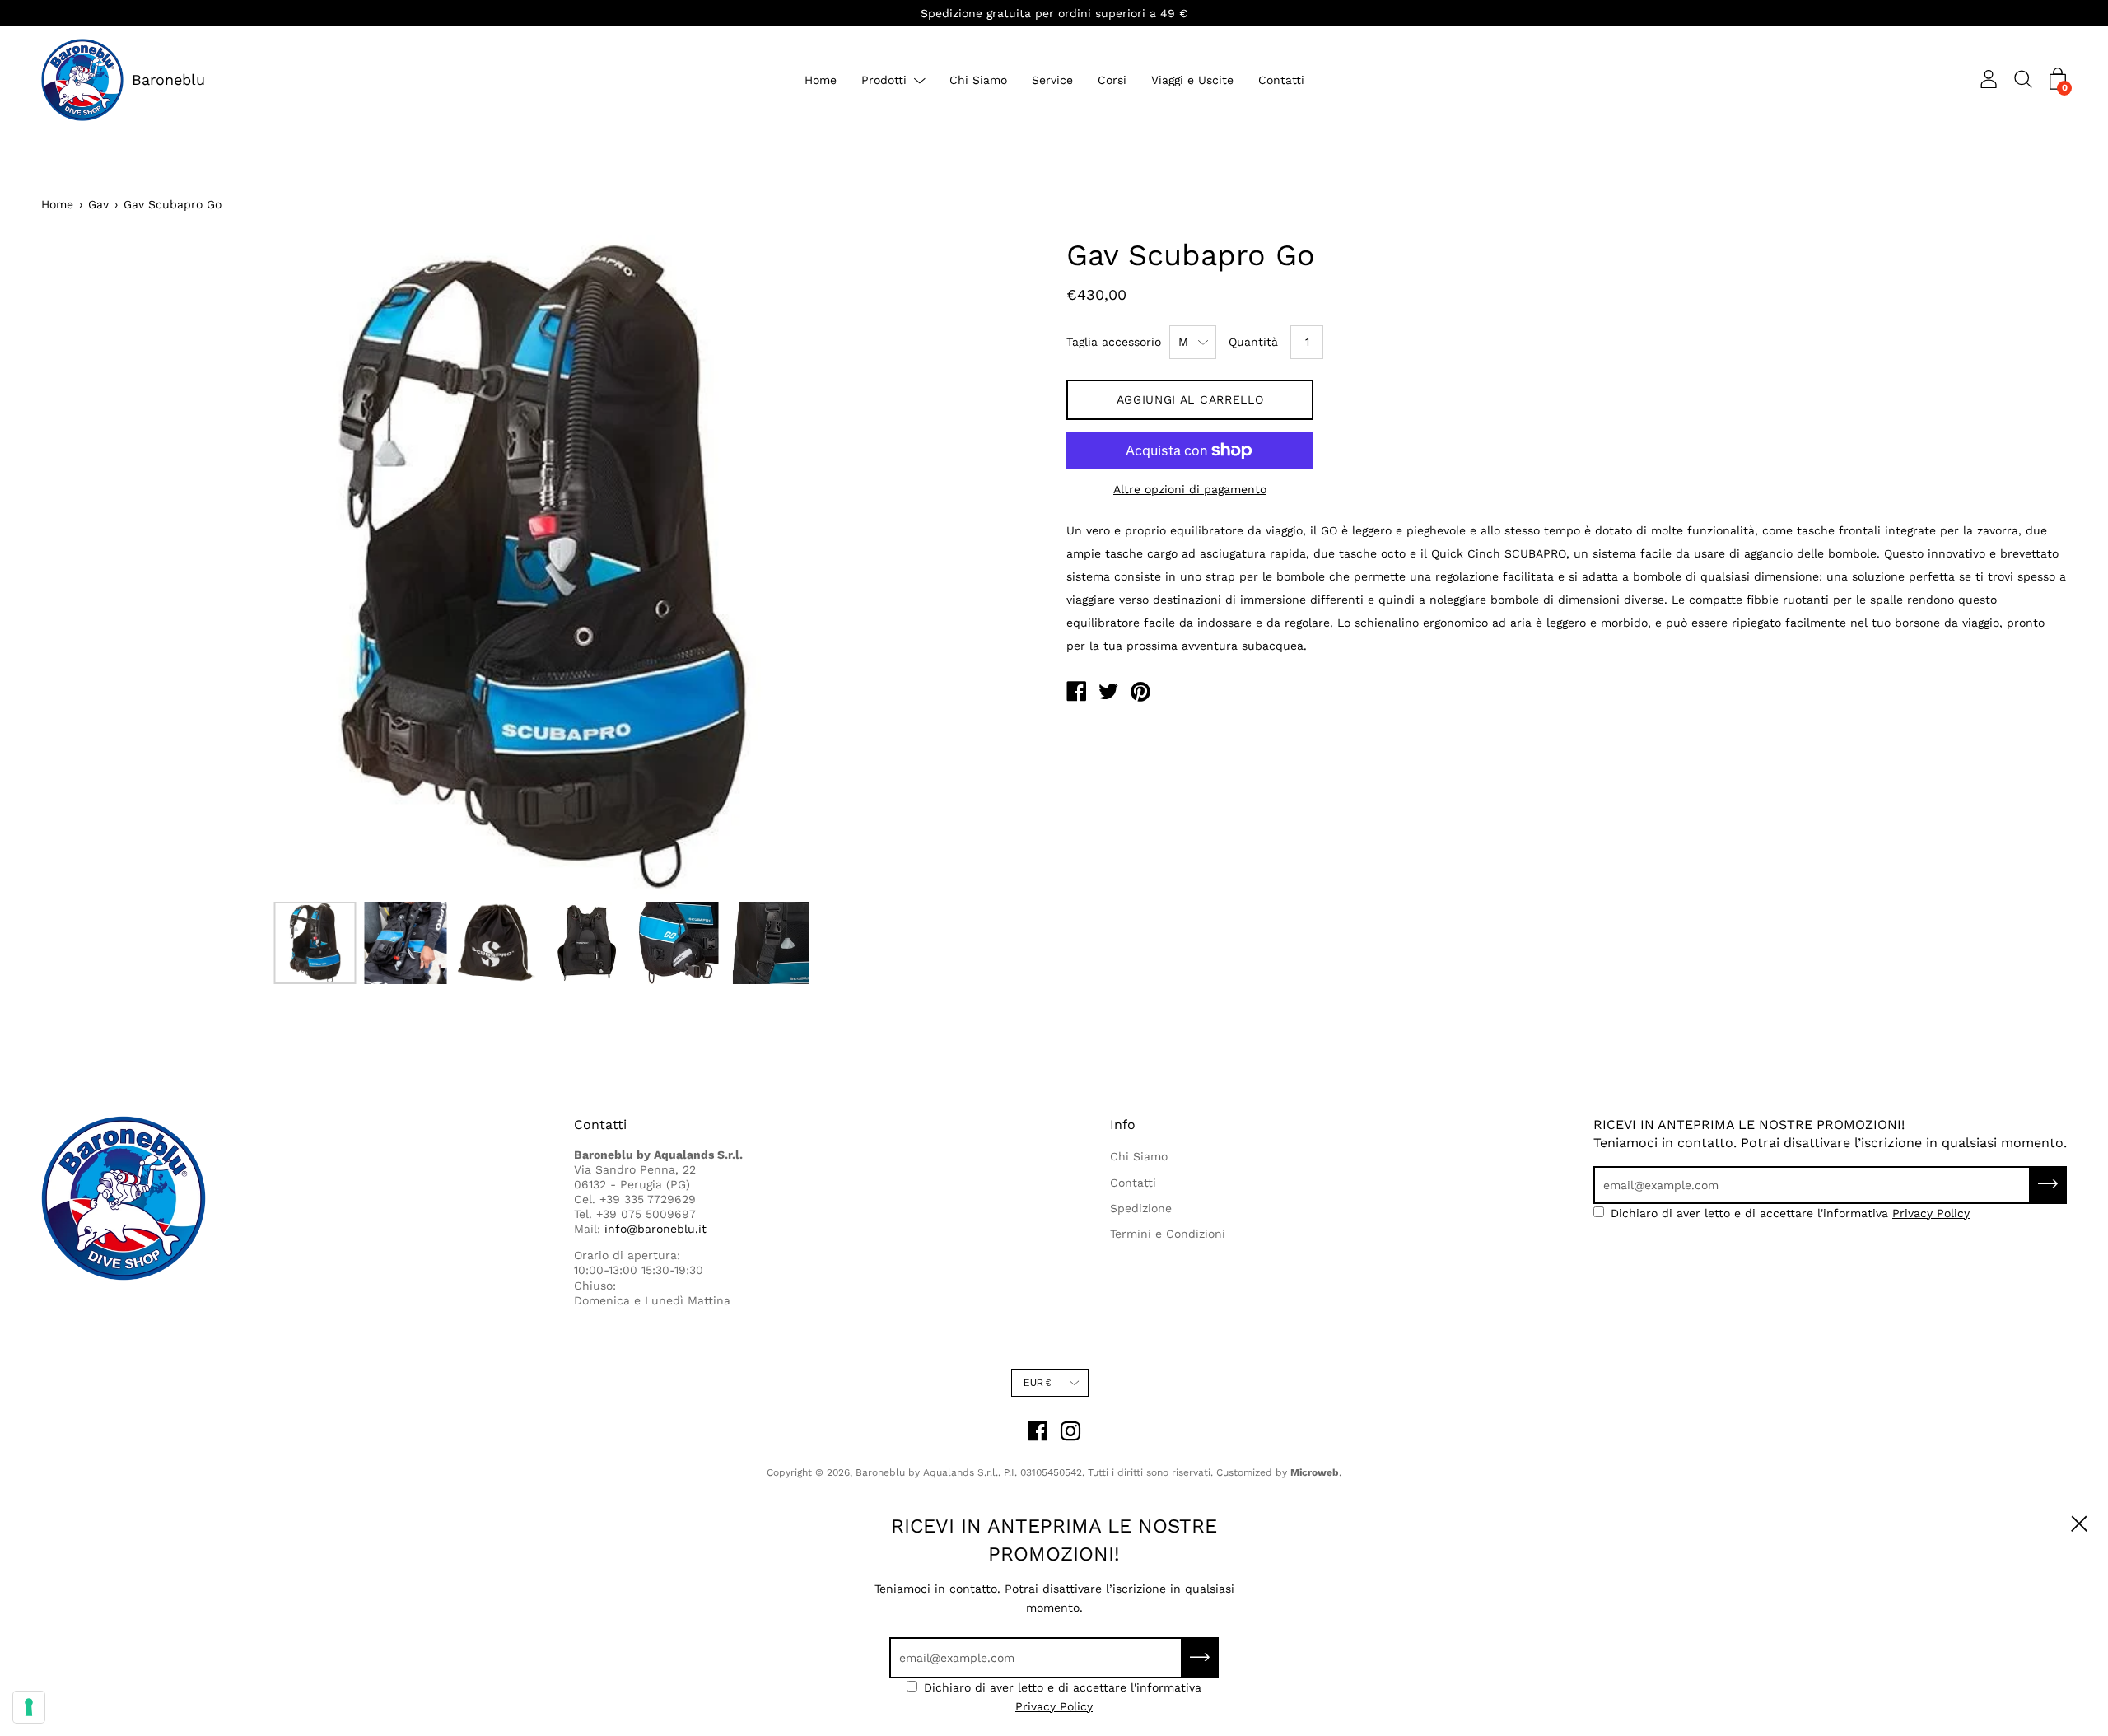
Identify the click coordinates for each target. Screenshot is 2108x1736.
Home (821, 80)
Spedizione (1141, 1208)
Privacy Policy (1931, 1213)
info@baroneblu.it (655, 1229)
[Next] (1000, 564)
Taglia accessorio (1114, 342)
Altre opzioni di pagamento (1190, 489)
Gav (98, 204)
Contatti (1281, 80)
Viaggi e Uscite (1192, 80)
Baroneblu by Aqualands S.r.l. (927, 1472)
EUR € (1037, 1383)
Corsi (1112, 80)
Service (1052, 80)
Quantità (1253, 342)
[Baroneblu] (1076, 693)
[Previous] (82, 564)
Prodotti (884, 80)
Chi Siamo (978, 80)
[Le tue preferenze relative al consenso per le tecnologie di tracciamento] (29, 1707)
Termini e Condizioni (1168, 1234)
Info (1123, 1125)
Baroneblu (168, 79)
